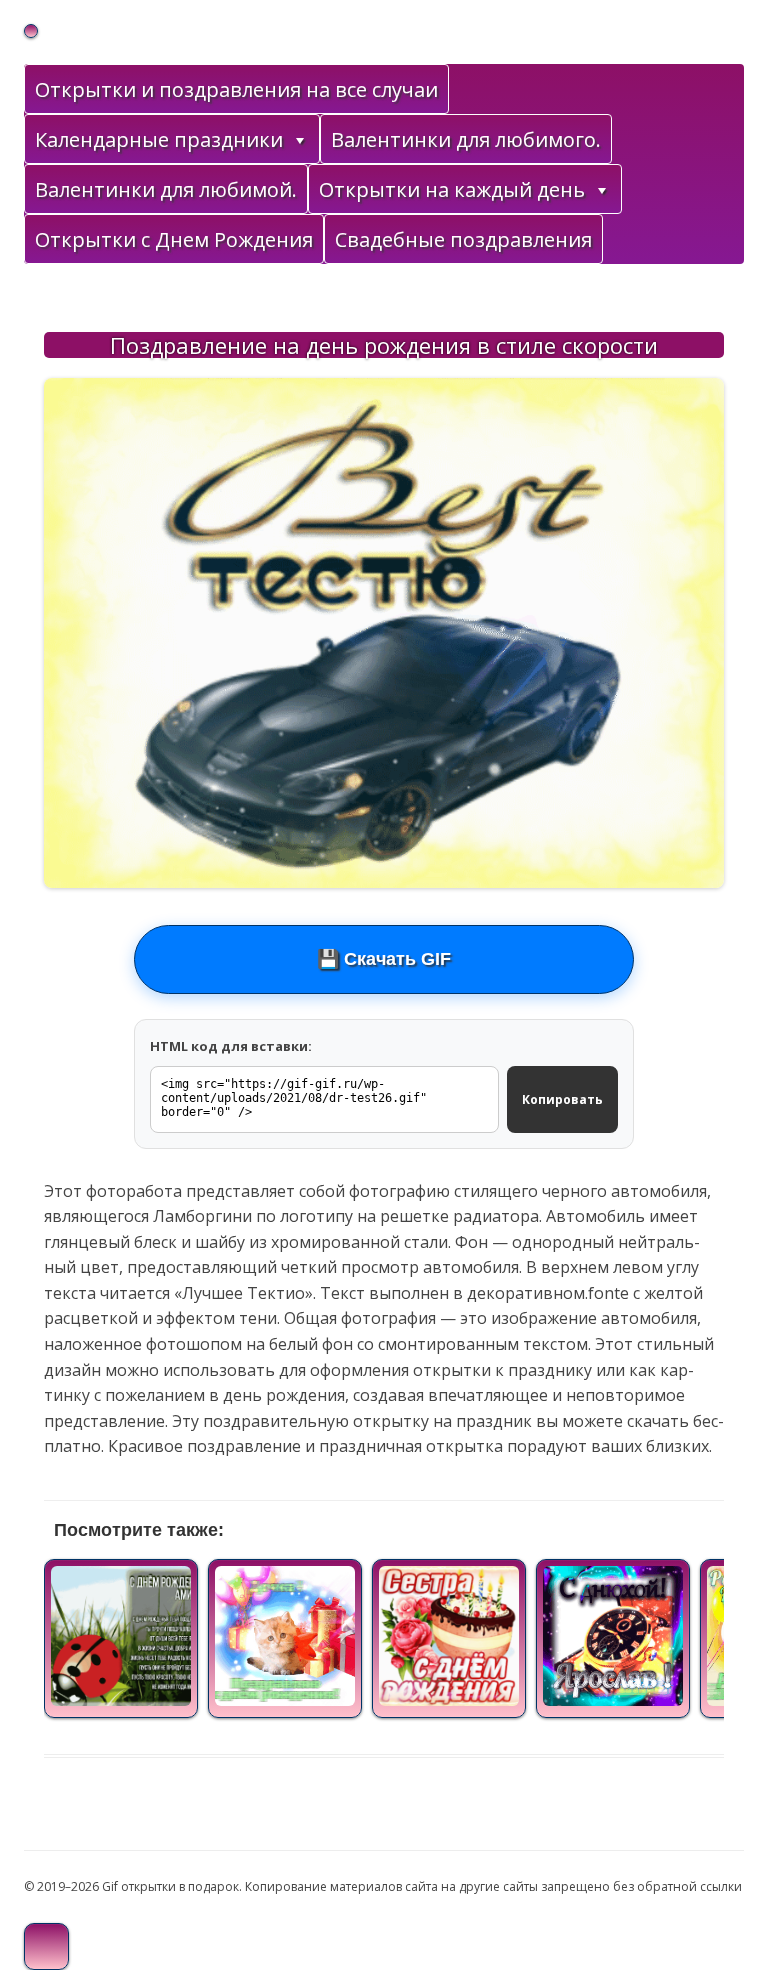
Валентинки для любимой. (166, 189)
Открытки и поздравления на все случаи (236, 89)
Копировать (562, 1099)
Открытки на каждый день (452, 189)
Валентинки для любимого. (466, 139)
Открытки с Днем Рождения (174, 239)
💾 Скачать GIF (384, 959)
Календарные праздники (159, 139)
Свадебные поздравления (463, 239)
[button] (299, 140)
